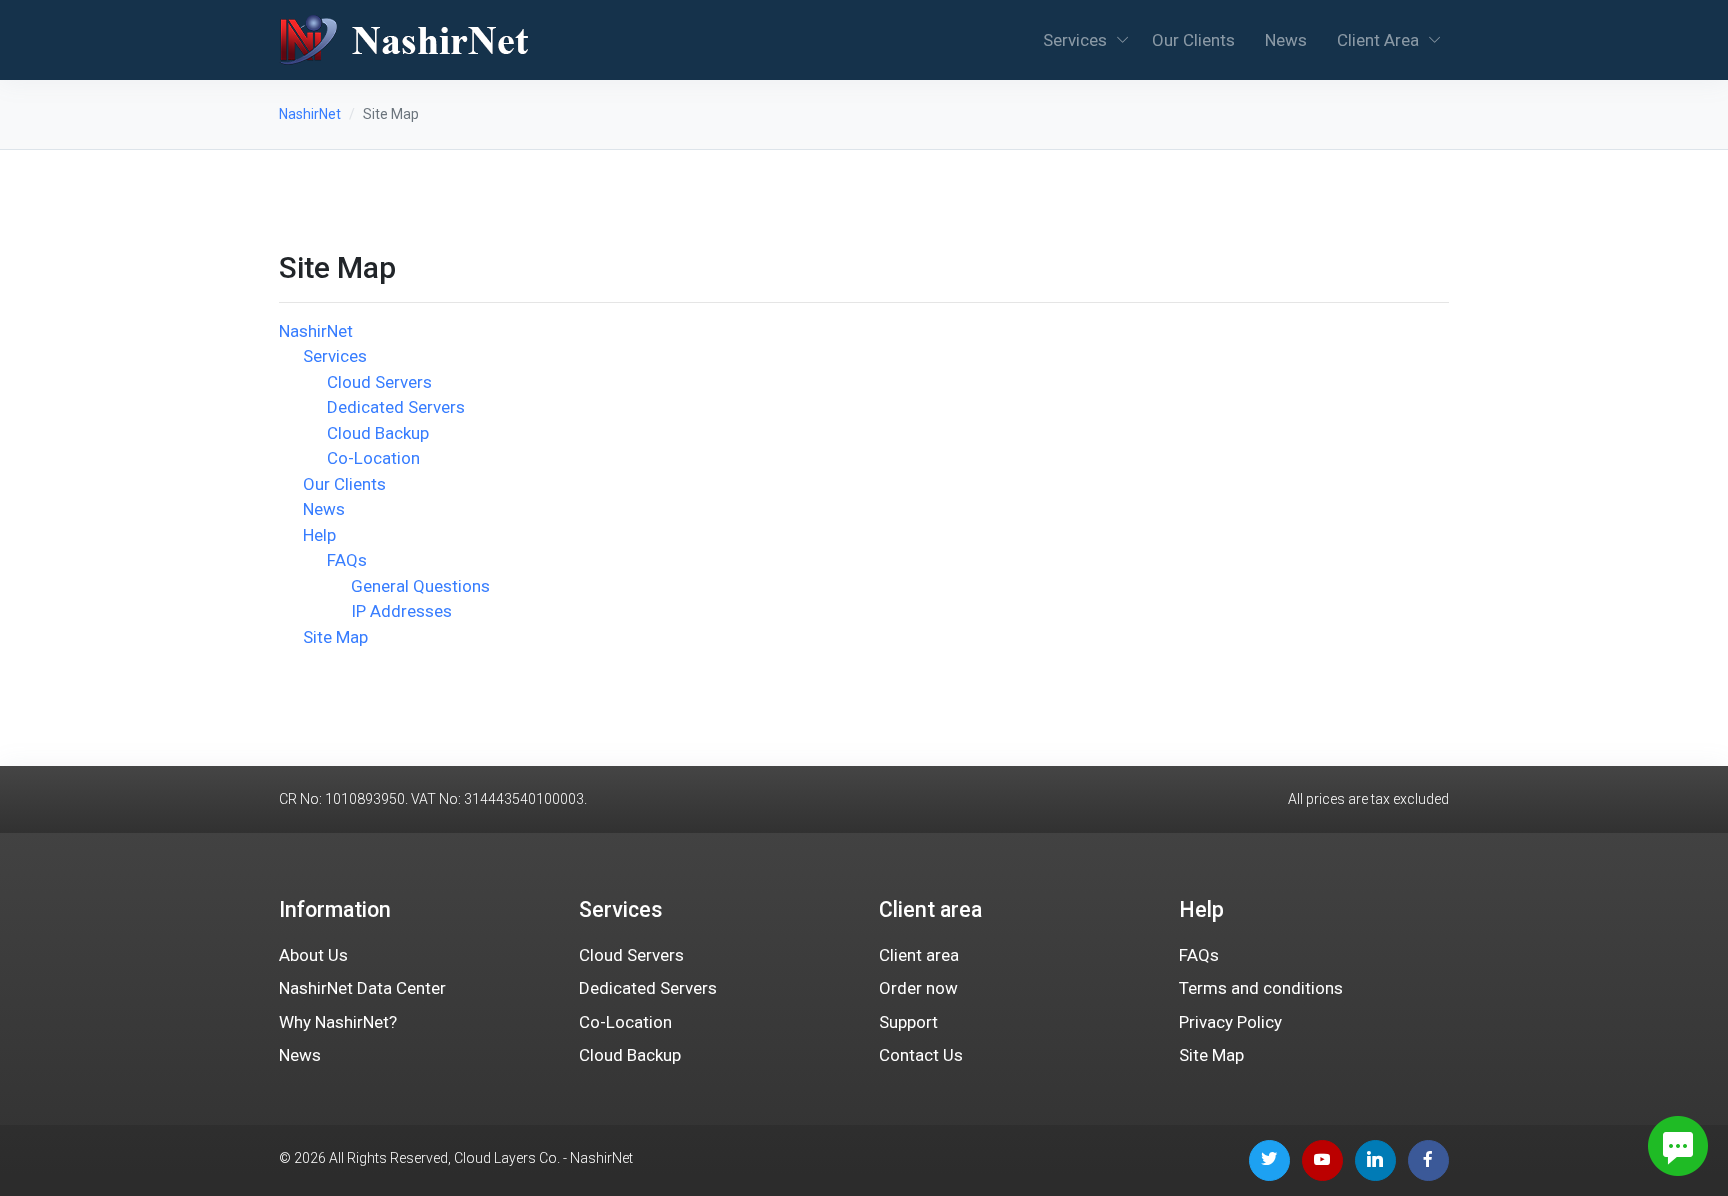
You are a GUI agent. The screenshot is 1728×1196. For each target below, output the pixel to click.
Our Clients (1193, 40)
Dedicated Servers (396, 407)
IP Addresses (401, 611)
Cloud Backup (378, 433)
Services (1075, 40)
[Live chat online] (1678, 1146)
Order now (918, 988)
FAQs (347, 560)
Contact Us (921, 1055)
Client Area (1378, 40)
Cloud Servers (379, 382)
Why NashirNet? (338, 1022)
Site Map (335, 637)
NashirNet (310, 114)
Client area (919, 955)
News (1286, 40)
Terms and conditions (1261, 988)
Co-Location (373, 458)
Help (319, 535)
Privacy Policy (1230, 1022)
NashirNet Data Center (362, 988)
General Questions (420, 586)
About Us (313, 955)
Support (908, 1022)
